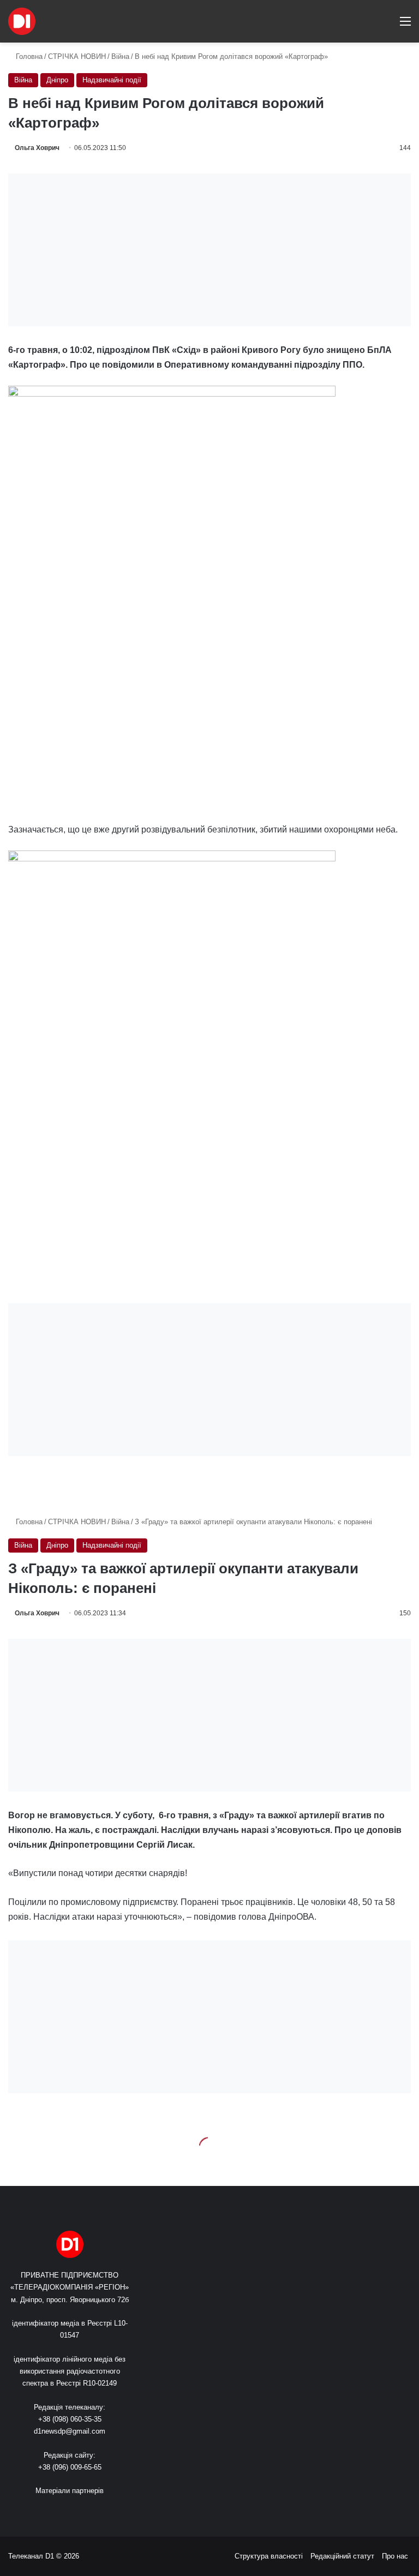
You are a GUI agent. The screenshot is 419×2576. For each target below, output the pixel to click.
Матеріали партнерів (70, 2491)
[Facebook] (50, 2511)
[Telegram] (103, 2511)
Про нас (395, 2556)
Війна (120, 56)
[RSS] (37, 2511)
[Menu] (405, 25)
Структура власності (269, 2556)
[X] (63, 2511)
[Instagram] (89, 2511)
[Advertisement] (209, 250)
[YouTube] (76, 2511)
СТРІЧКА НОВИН (77, 56)
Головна (28, 56)
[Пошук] (386, 25)
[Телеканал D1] (22, 21)
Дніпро (57, 80)
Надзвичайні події (112, 80)
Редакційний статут (342, 2556)
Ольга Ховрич (37, 148)
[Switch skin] (367, 25)
